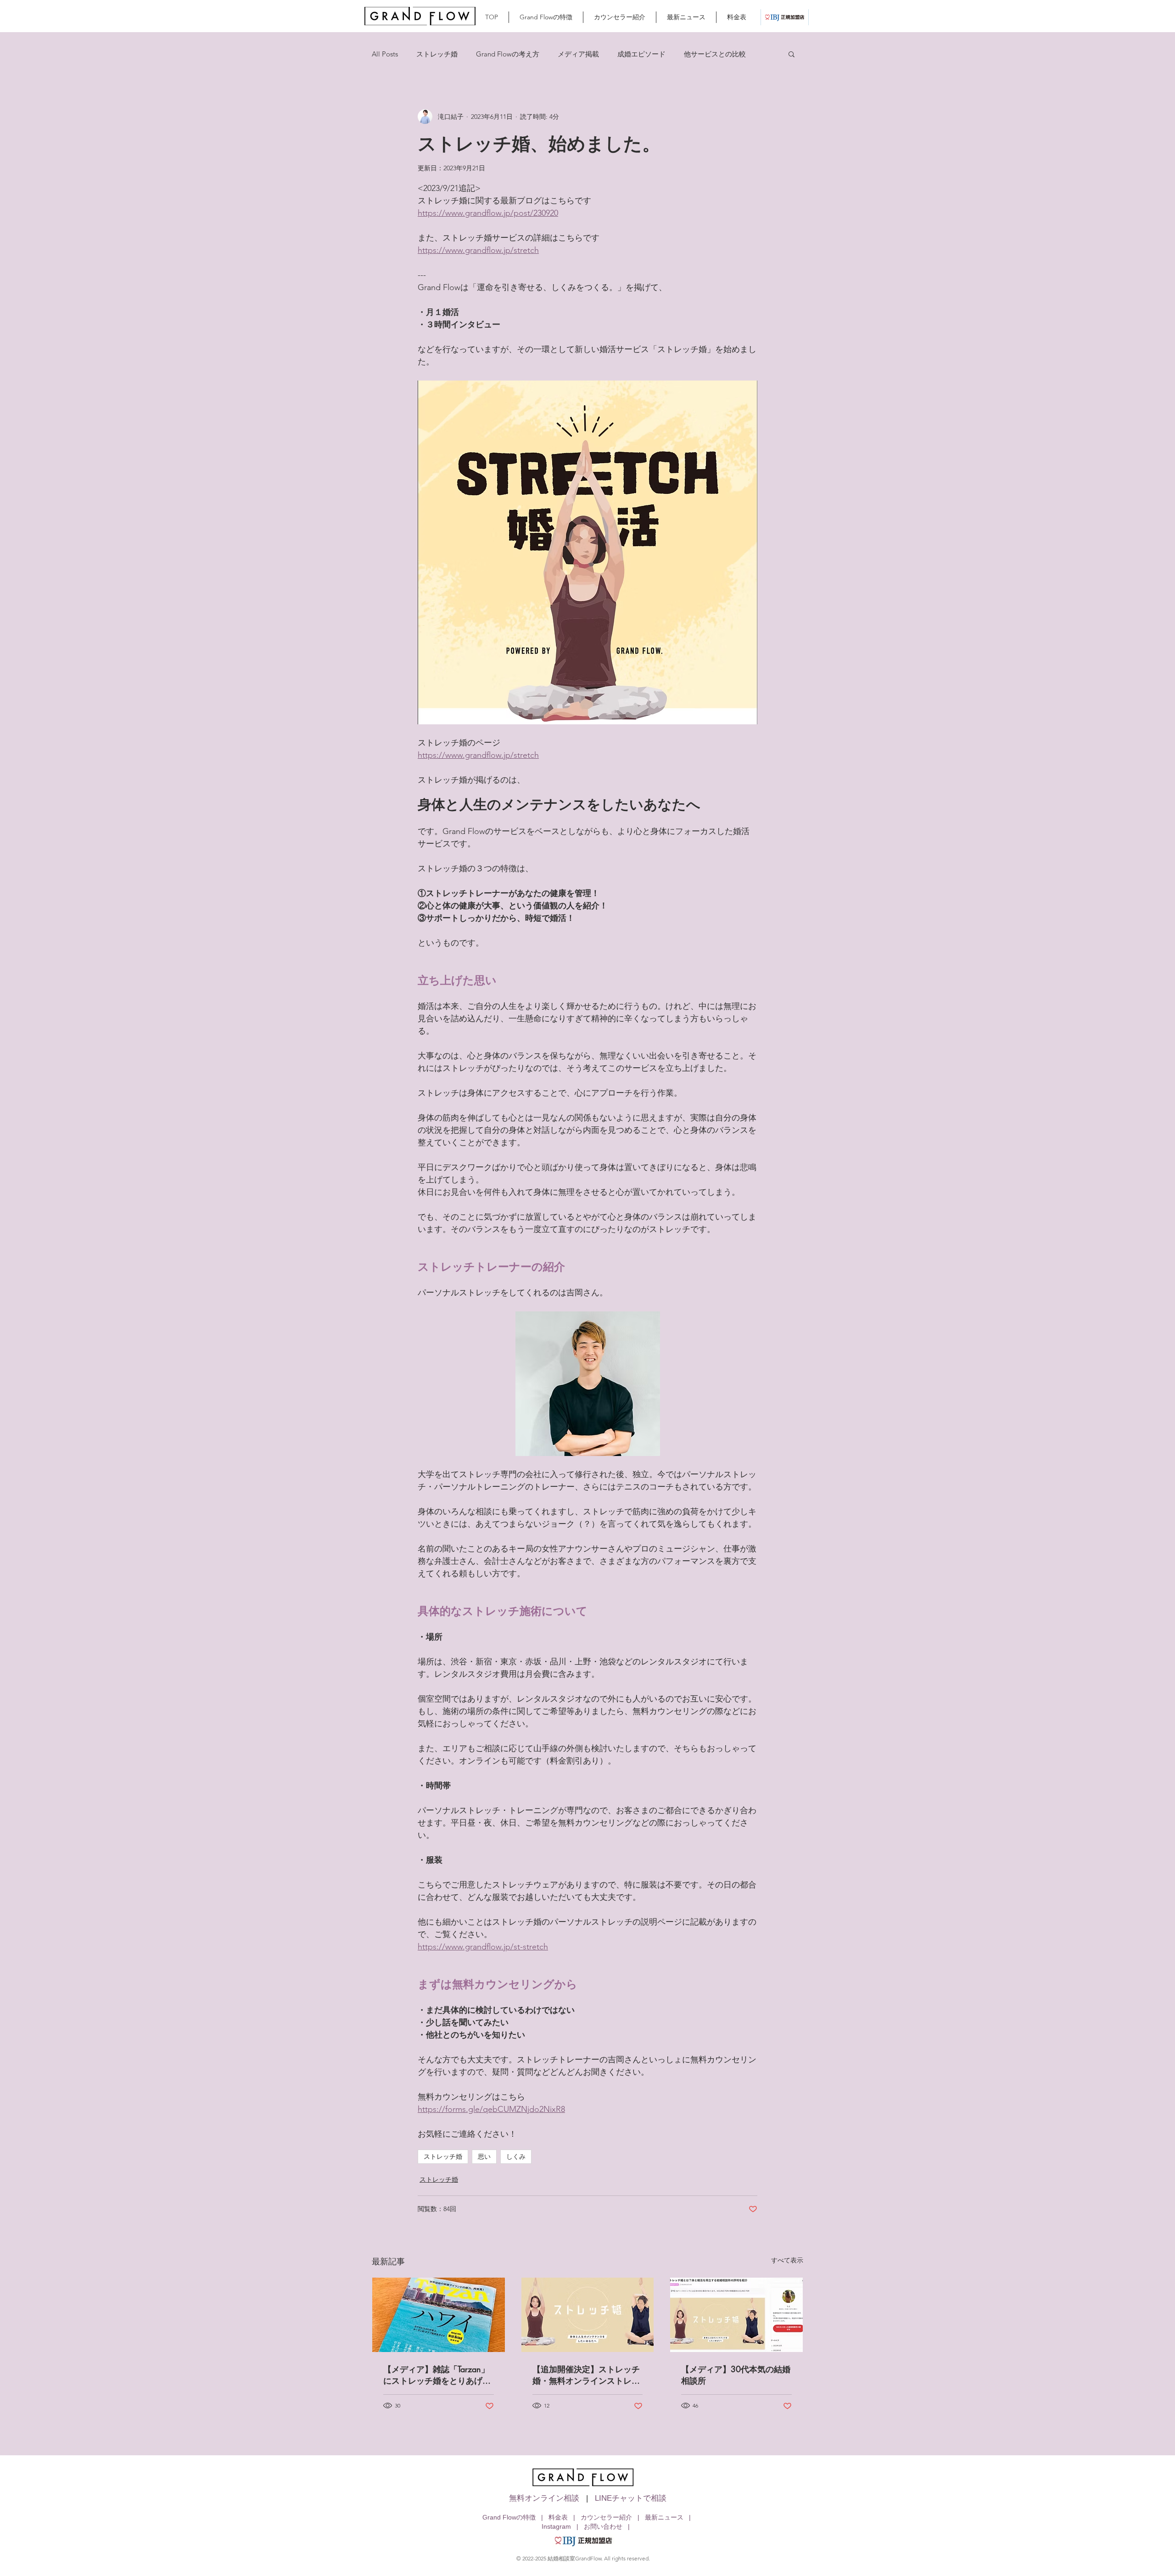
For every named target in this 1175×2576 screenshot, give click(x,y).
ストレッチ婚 (437, 54)
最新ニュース (664, 2517)
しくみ (516, 2156)
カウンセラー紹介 (606, 2517)
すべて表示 (787, 2260)
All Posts (385, 54)
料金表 (558, 2517)
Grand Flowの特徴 (509, 2517)
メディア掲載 (578, 54)
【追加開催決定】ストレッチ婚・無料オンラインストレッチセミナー (586, 2375)
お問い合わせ (603, 2526)
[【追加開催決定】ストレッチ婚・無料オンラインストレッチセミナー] (588, 2315)
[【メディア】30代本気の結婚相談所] (736, 2315)
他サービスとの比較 (715, 54)
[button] (792, 54)
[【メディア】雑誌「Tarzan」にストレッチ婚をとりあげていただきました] (439, 2315)
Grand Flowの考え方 (508, 54)
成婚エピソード (641, 54)
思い (484, 2156)
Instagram (556, 2526)
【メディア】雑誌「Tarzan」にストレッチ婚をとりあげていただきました (437, 2375)
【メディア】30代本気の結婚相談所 (736, 2375)
